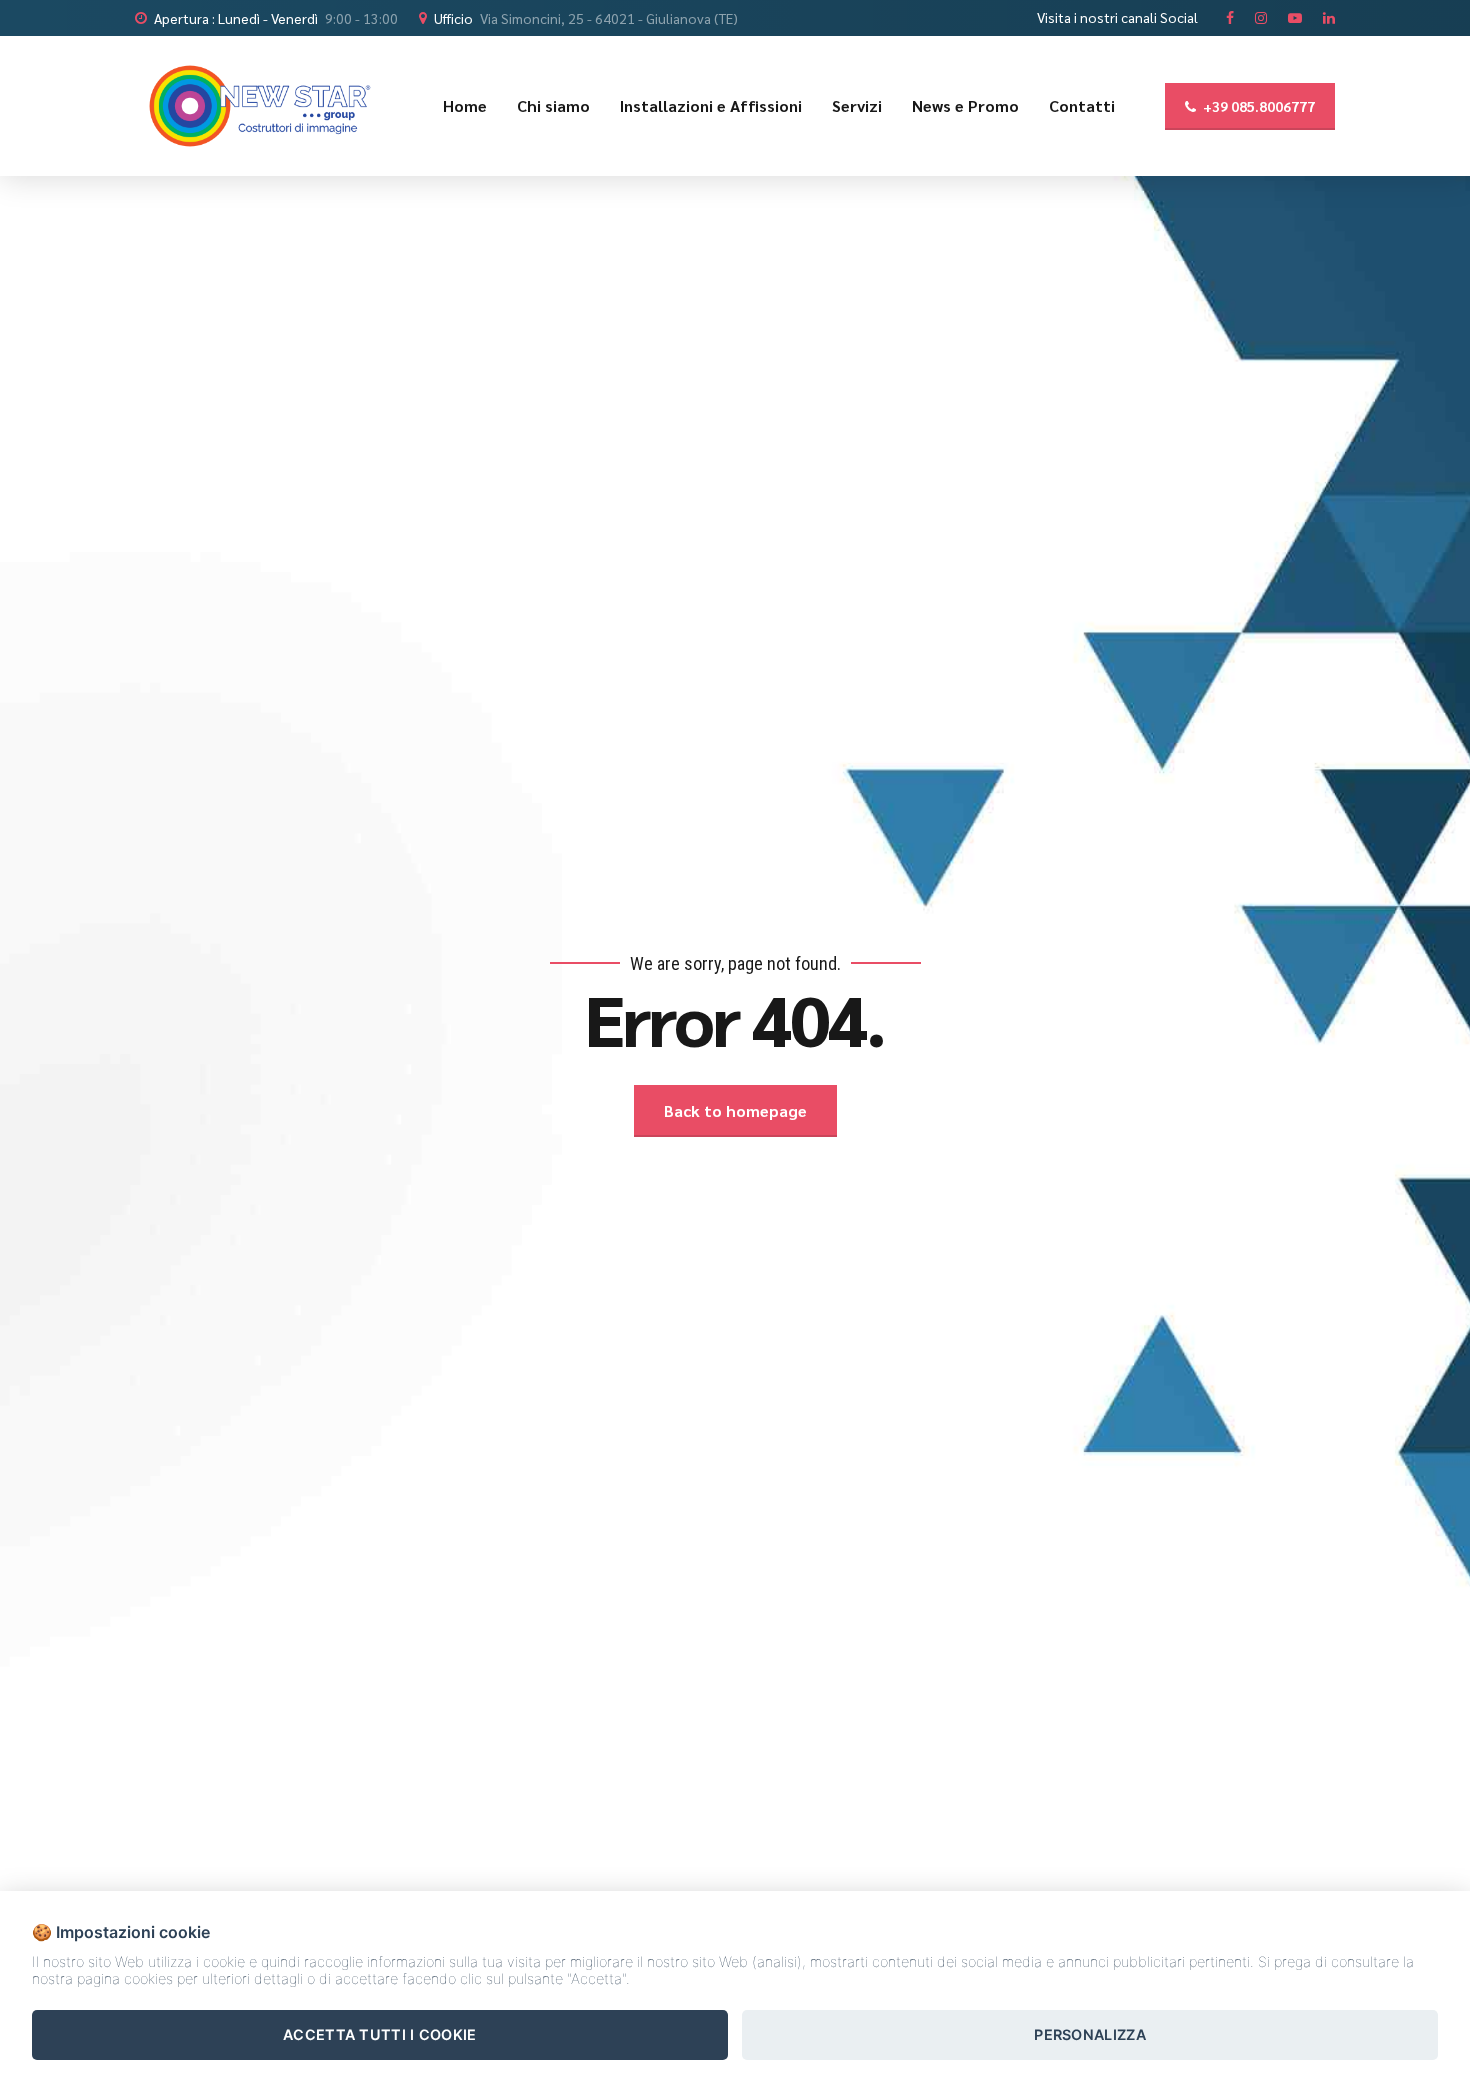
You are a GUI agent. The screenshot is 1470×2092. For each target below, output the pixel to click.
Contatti (1082, 105)
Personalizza (1090, 2034)
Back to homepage (735, 1110)
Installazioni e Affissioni (711, 105)
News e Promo (965, 105)
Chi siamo (553, 105)
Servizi (857, 105)
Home (465, 105)
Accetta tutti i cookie (380, 2034)
